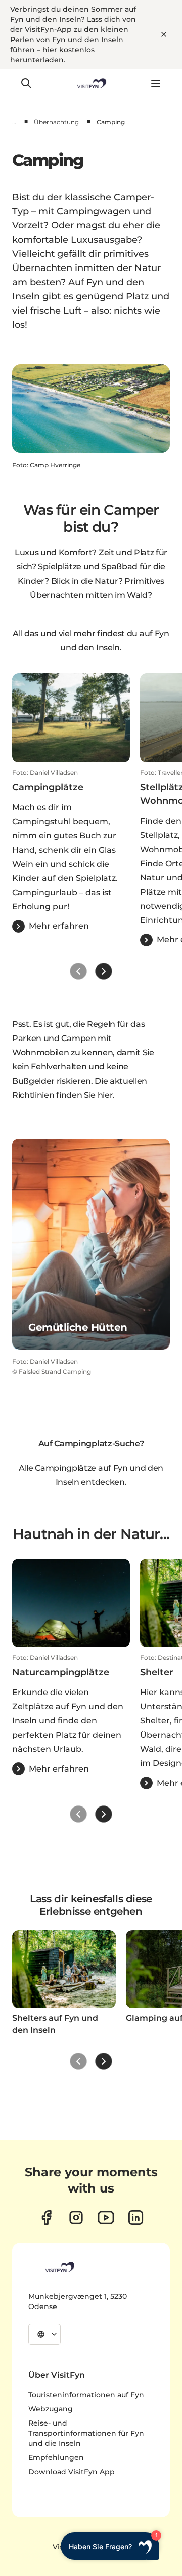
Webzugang (51, 2409)
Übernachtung (56, 122)
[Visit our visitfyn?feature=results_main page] (106, 2218)
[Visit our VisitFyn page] (46, 2218)
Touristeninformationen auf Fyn (86, 2395)
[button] (71, 851)
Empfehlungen (56, 2457)
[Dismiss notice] (164, 34)
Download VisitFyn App (72, 2472)
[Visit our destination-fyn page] (136, 2218)
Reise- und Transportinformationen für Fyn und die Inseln (86, 2433)
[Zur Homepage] (91, 83)
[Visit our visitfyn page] (76, 2218)
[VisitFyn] (59, 2267)
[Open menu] (156, 83)
